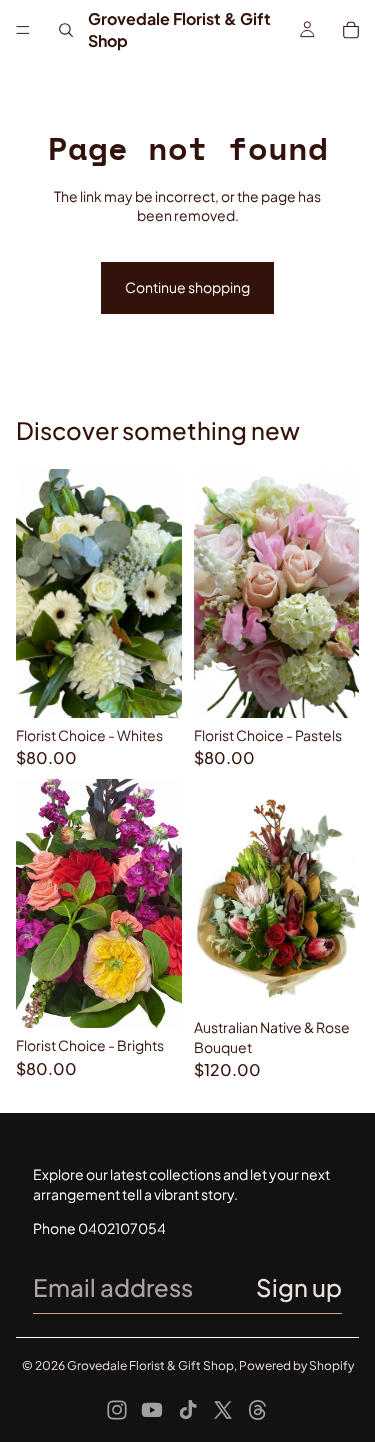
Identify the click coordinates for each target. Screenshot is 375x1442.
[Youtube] (152, 1410)
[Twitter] (223, 1410)
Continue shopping (187, 287)
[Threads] (258, 1410)
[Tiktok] (188, 1410)
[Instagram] (117, 1410)
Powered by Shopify (296, 1365)
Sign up (299, 1287)
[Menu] (23, 30)
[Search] (66, 30)
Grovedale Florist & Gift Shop (150, 1365)
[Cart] (351, 30)
